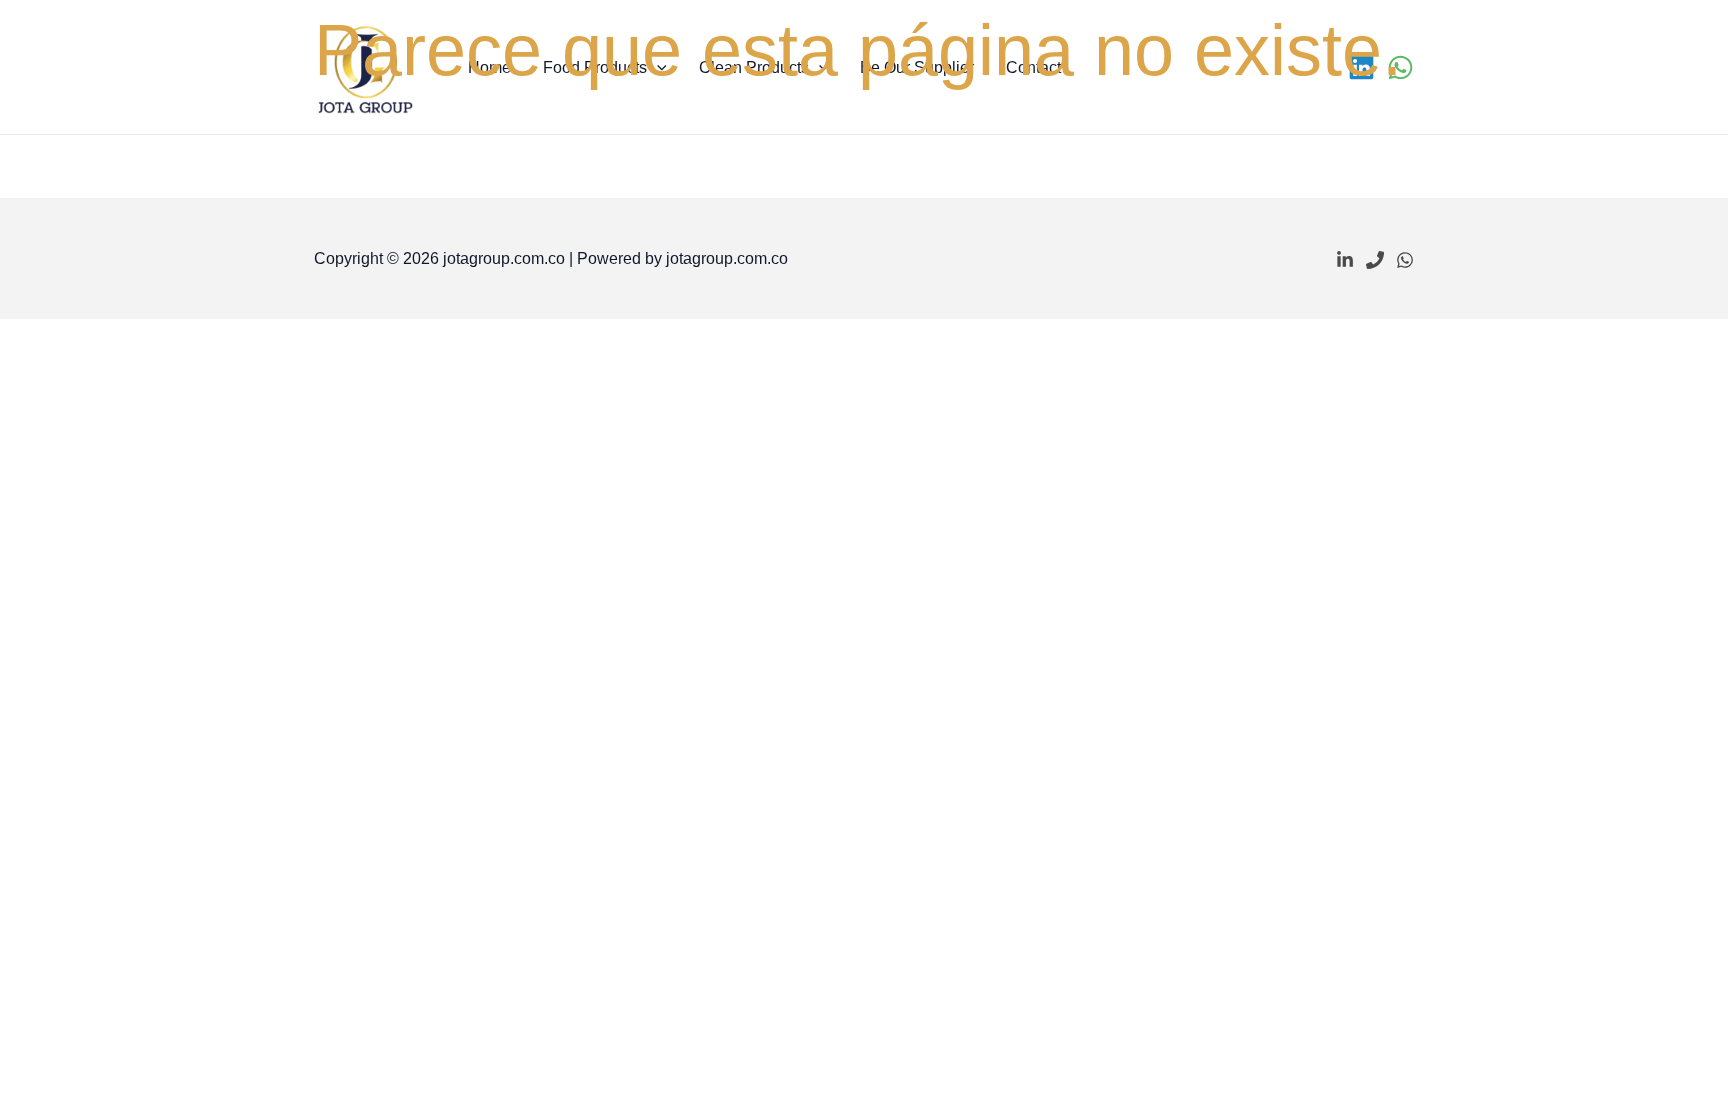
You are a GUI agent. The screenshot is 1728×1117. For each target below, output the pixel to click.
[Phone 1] (1375, 260)
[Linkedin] (1345, 260)
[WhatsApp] (1405, 260)
